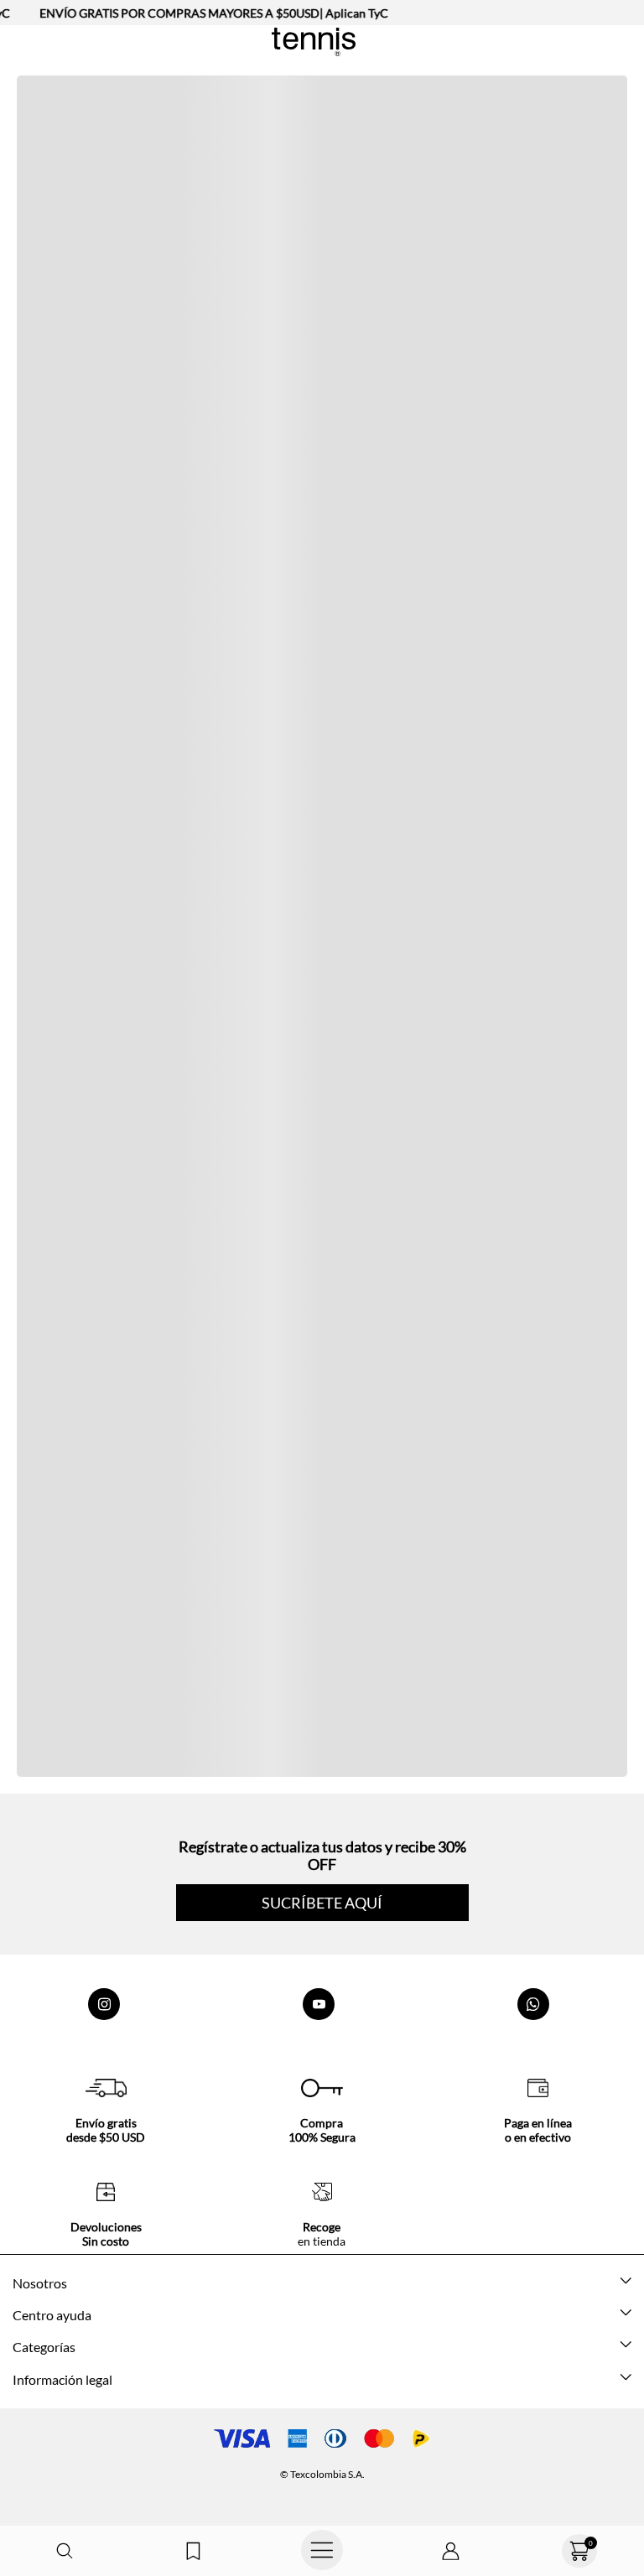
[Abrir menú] (322, 2551)
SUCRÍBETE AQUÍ (322, 1903)
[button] (65, 2551)
